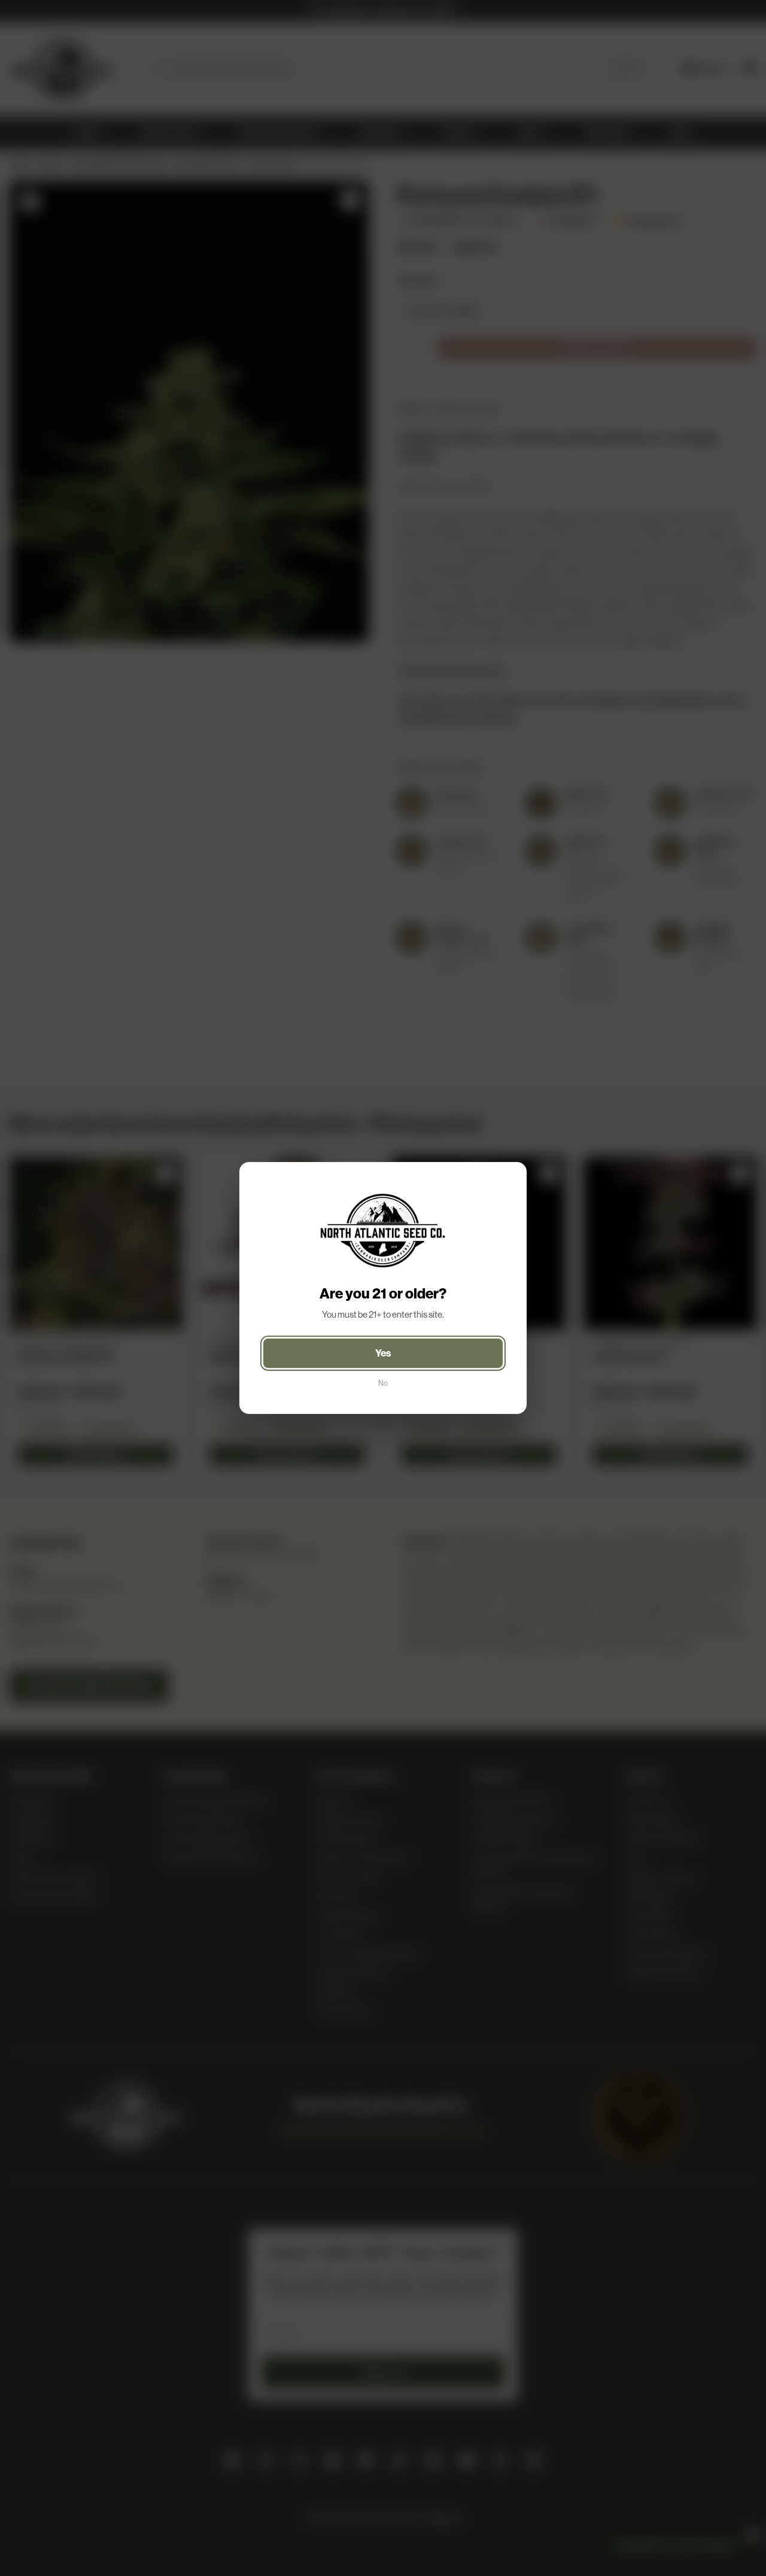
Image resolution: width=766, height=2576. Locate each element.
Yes (383, 1353)
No (383, 1383)
